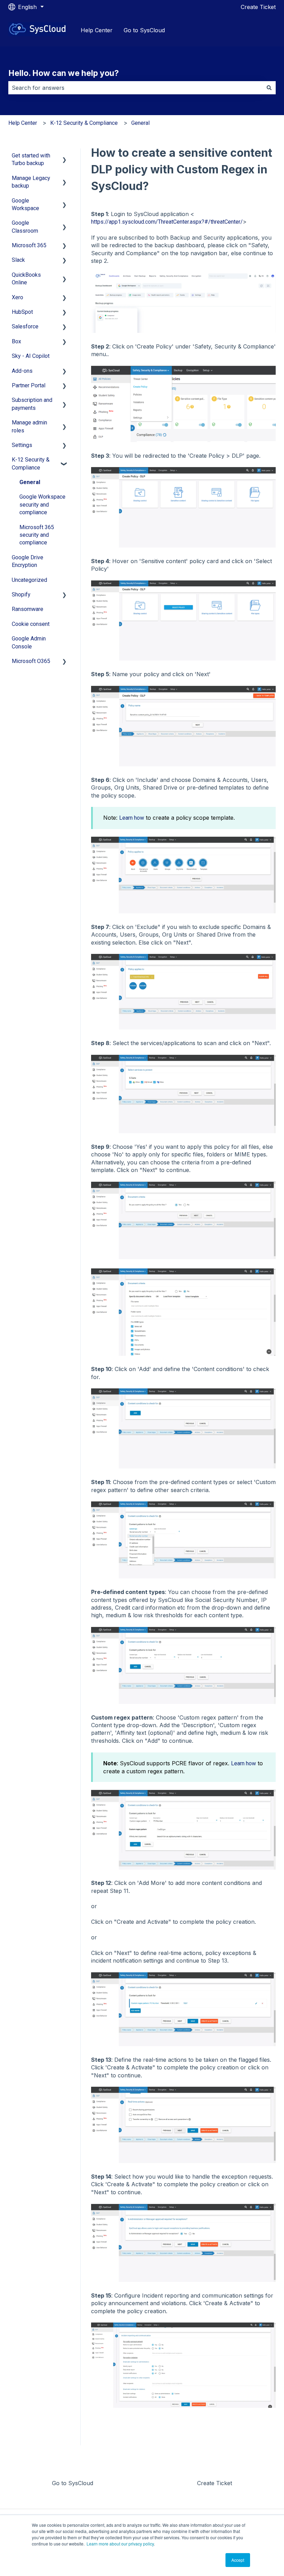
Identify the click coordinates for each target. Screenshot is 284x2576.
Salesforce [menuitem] (25, 326)
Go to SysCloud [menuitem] (73, 2483)
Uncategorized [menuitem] (29, 580)
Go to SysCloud (144, 30)
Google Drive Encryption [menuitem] (28, 561)
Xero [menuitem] (17, 297)
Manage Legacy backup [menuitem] (31, 182)
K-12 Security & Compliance (84, 123)
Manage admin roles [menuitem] (29, 426)
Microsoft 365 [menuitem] (29, 245)
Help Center (97, 30)
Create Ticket (258, 7)
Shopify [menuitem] (21, 595)
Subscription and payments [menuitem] (32, 404)
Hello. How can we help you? (64, 73)
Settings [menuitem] (22, 445)
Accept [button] (238, 2560)
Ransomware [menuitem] (28, 609)
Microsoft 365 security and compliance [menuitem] (37, 535)
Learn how (132, 818)
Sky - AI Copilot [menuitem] (31, 356)
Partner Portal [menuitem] (29, 385)
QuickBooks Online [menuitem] (26, 279)
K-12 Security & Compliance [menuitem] (31, 463)
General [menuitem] (30, 482)
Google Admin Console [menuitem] (29, 642)
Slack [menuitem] (18, 260)
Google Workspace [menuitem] (25, 204)
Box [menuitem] (16, 341)
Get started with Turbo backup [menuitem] (31, 159)
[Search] (269, 88)
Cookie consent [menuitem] (31, 624)
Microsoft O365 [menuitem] (31, 661)
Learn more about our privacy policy (120, 2544)
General (140, 123)
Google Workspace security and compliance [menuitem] (42, 505)
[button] (64, 156)
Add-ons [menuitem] (22, 371)
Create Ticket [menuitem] (215, 2483)
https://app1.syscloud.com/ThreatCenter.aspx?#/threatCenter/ (167, 222)
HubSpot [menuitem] (22, 312)
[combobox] (135, 88)
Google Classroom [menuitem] (25, 227)
